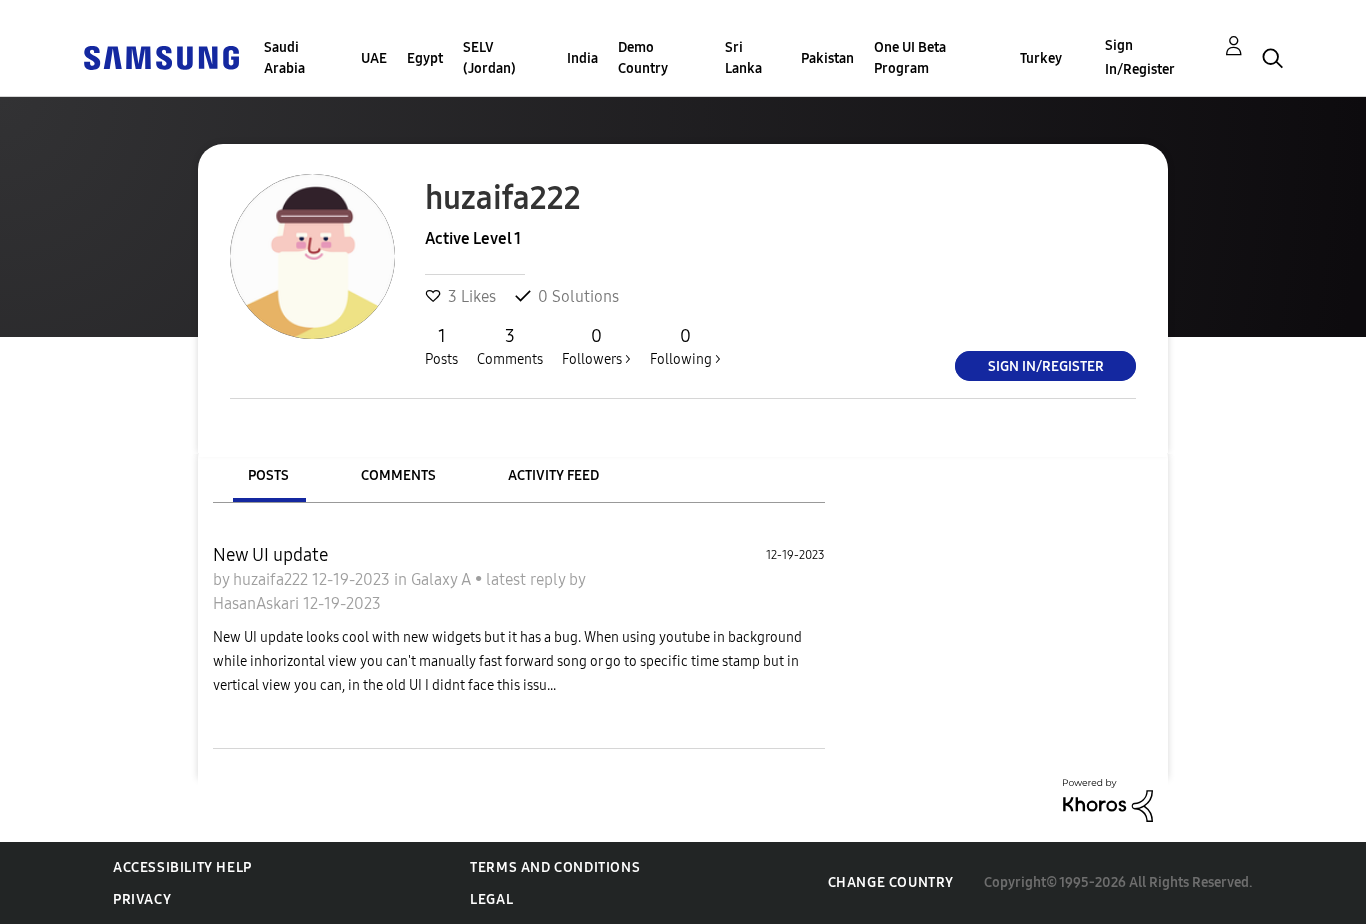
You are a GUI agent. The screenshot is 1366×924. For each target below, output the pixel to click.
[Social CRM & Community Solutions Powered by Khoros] (1108, 799)
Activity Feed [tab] (553, 475)
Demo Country (643, 58)
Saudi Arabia (284, 58)
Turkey (1041, 58)
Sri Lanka (743, 58)
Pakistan (827, 58)
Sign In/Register (1140, 57)
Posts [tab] (268, 475)
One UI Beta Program (910, 58)
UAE (374, 58)
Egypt (425, 58)
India (582, 58)
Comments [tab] (398, 475)
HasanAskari (258, 603)
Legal (491, 899)
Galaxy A (443, 579)
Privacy (142, 899)
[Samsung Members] (161, 56)
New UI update (270, 555)
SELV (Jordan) (489, 58)
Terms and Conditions (555, 867)
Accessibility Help (182, 867)
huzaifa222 (272, 579)
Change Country (891, 882)
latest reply (527, 579)
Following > (685, 346)
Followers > (596, 346)
